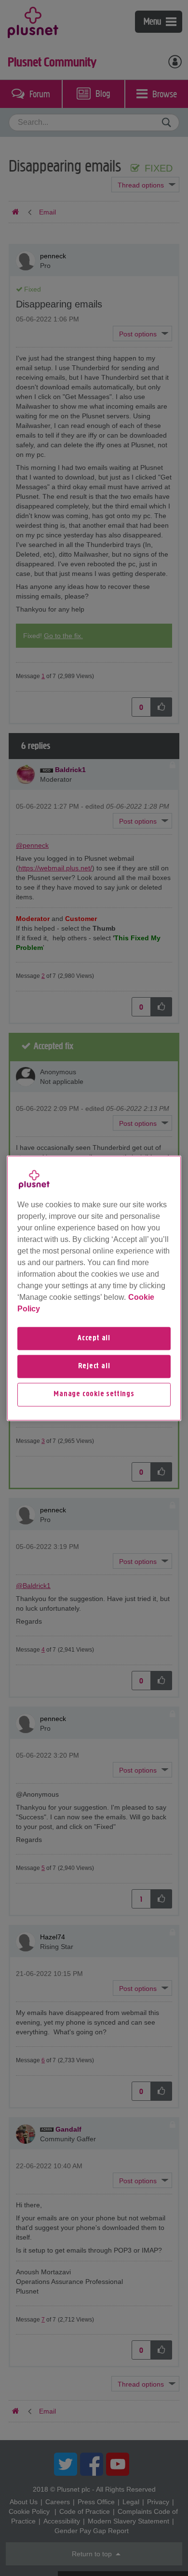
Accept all (94, 1338)
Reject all (94, 1366)
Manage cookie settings (94, 1395)
